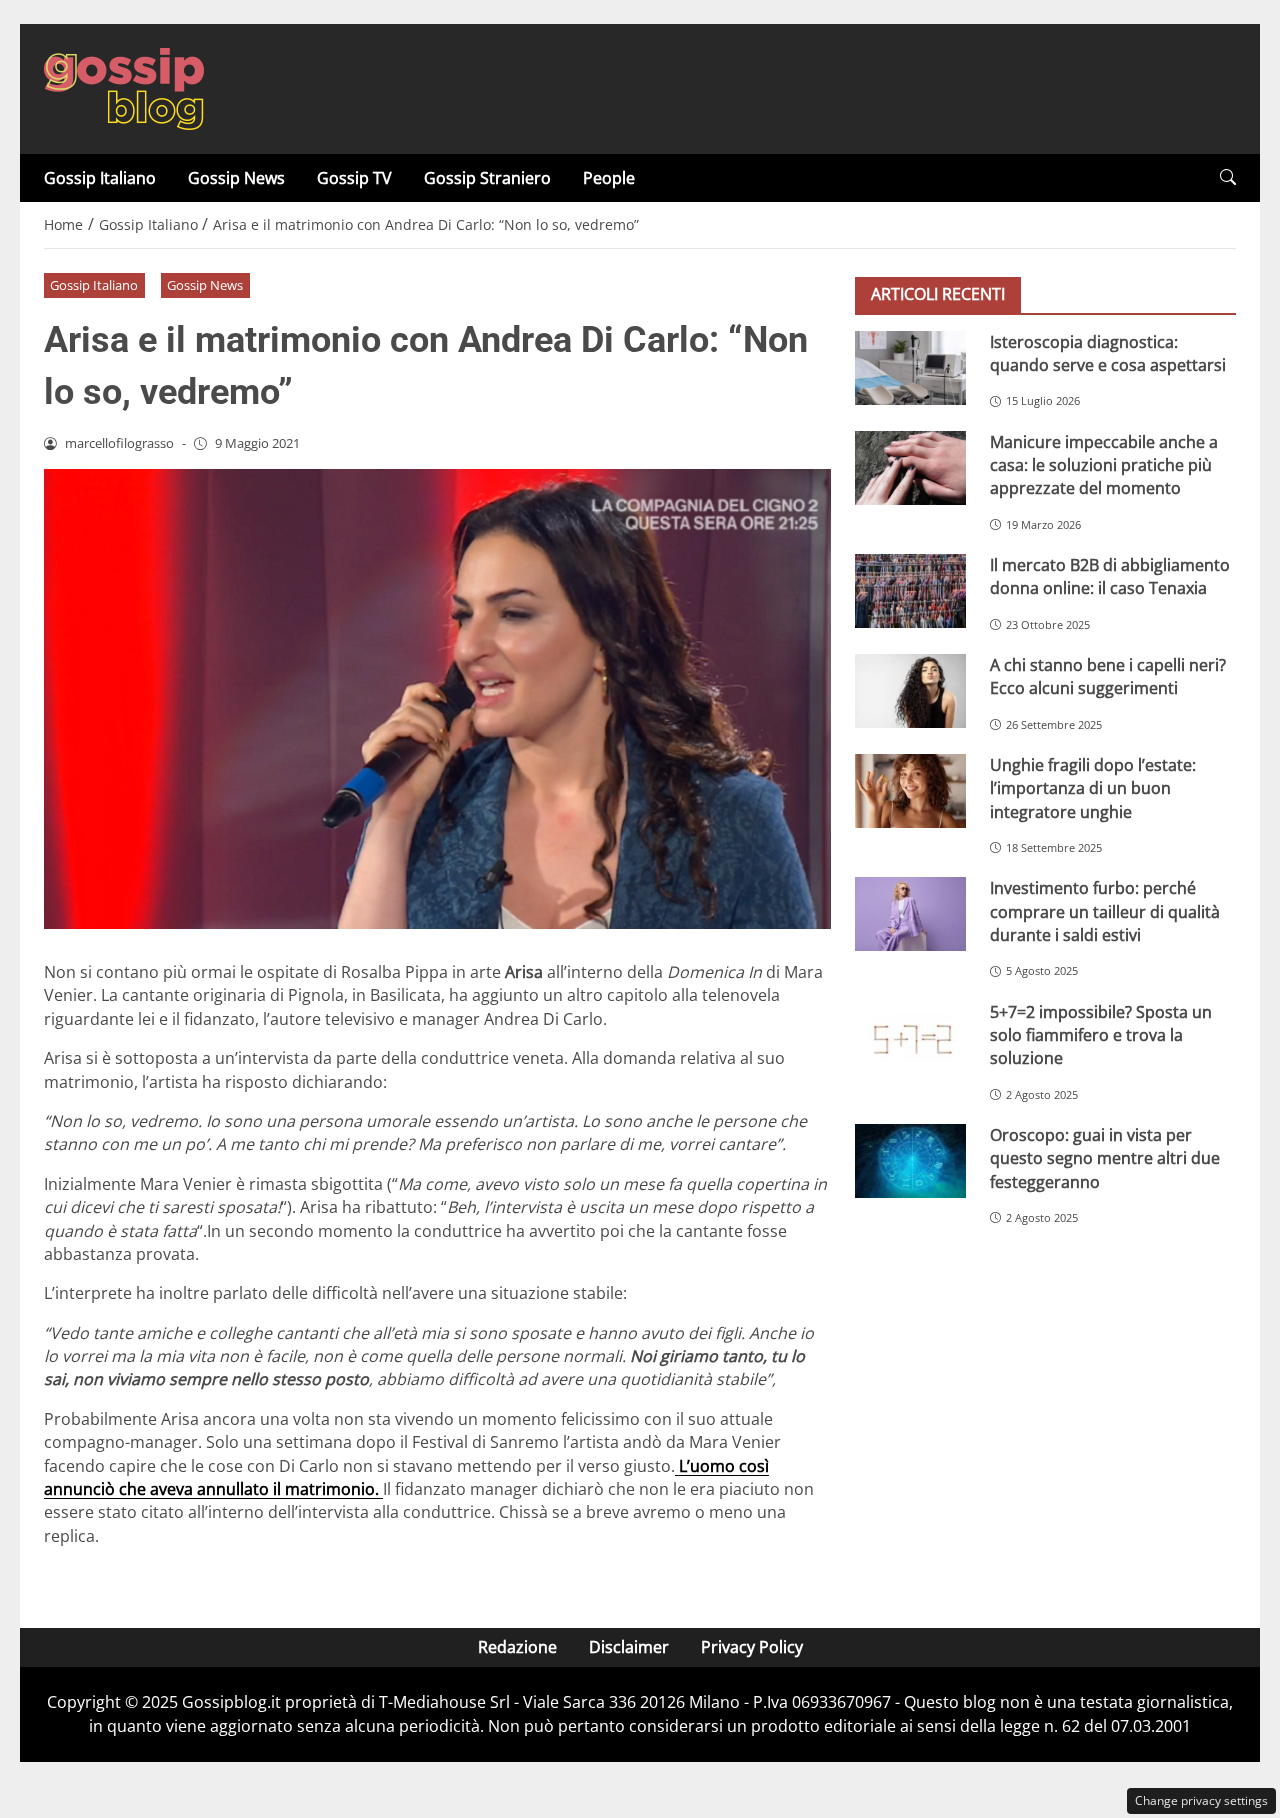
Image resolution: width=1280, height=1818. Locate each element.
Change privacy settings (1201, 1800)
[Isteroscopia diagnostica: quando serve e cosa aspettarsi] (910, 367)
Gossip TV (354, 178)
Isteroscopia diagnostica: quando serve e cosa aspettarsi (1108, 352)
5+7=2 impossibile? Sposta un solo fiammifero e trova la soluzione (1101, 1034)
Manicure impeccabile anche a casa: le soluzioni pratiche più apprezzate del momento (1104, 464)
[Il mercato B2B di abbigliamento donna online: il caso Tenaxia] (910, 590)
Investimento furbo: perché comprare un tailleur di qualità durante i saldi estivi (1105, 911)
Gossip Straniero (487, 178)
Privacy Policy (752, 1647)
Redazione (517, 1647)
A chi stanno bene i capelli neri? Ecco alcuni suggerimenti (1108, 675)
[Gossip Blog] (124, 87)
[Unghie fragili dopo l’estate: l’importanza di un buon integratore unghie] (910, 790)
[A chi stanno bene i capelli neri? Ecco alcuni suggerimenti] (910, 690)
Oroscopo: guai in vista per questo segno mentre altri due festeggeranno (1105, 1157)
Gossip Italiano (100, 178)
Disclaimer (629, 1647)
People (609, 178)
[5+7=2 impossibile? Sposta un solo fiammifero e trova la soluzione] (910, 1037)
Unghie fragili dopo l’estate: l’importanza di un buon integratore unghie (1093, 787)
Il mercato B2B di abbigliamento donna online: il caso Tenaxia (1110, 575)
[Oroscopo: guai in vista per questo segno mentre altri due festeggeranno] (910, 1160)
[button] (1228, 177)
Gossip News (236, 178)
